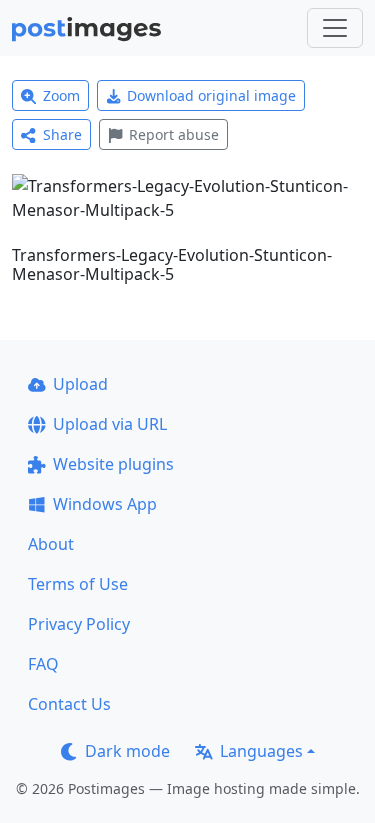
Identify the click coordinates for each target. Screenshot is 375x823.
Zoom (61, 95)
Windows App (105, 504)
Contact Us (69, 704)
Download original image (211, 95)
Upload (80, 384)
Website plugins (113, 464)
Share (62, 134)
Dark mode (127, 751)
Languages (261, 751)
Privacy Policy (79, 624)
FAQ (43, 664)
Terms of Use (78, 584)
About (51, 544)
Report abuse (174, 134)
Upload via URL (110, 424)
